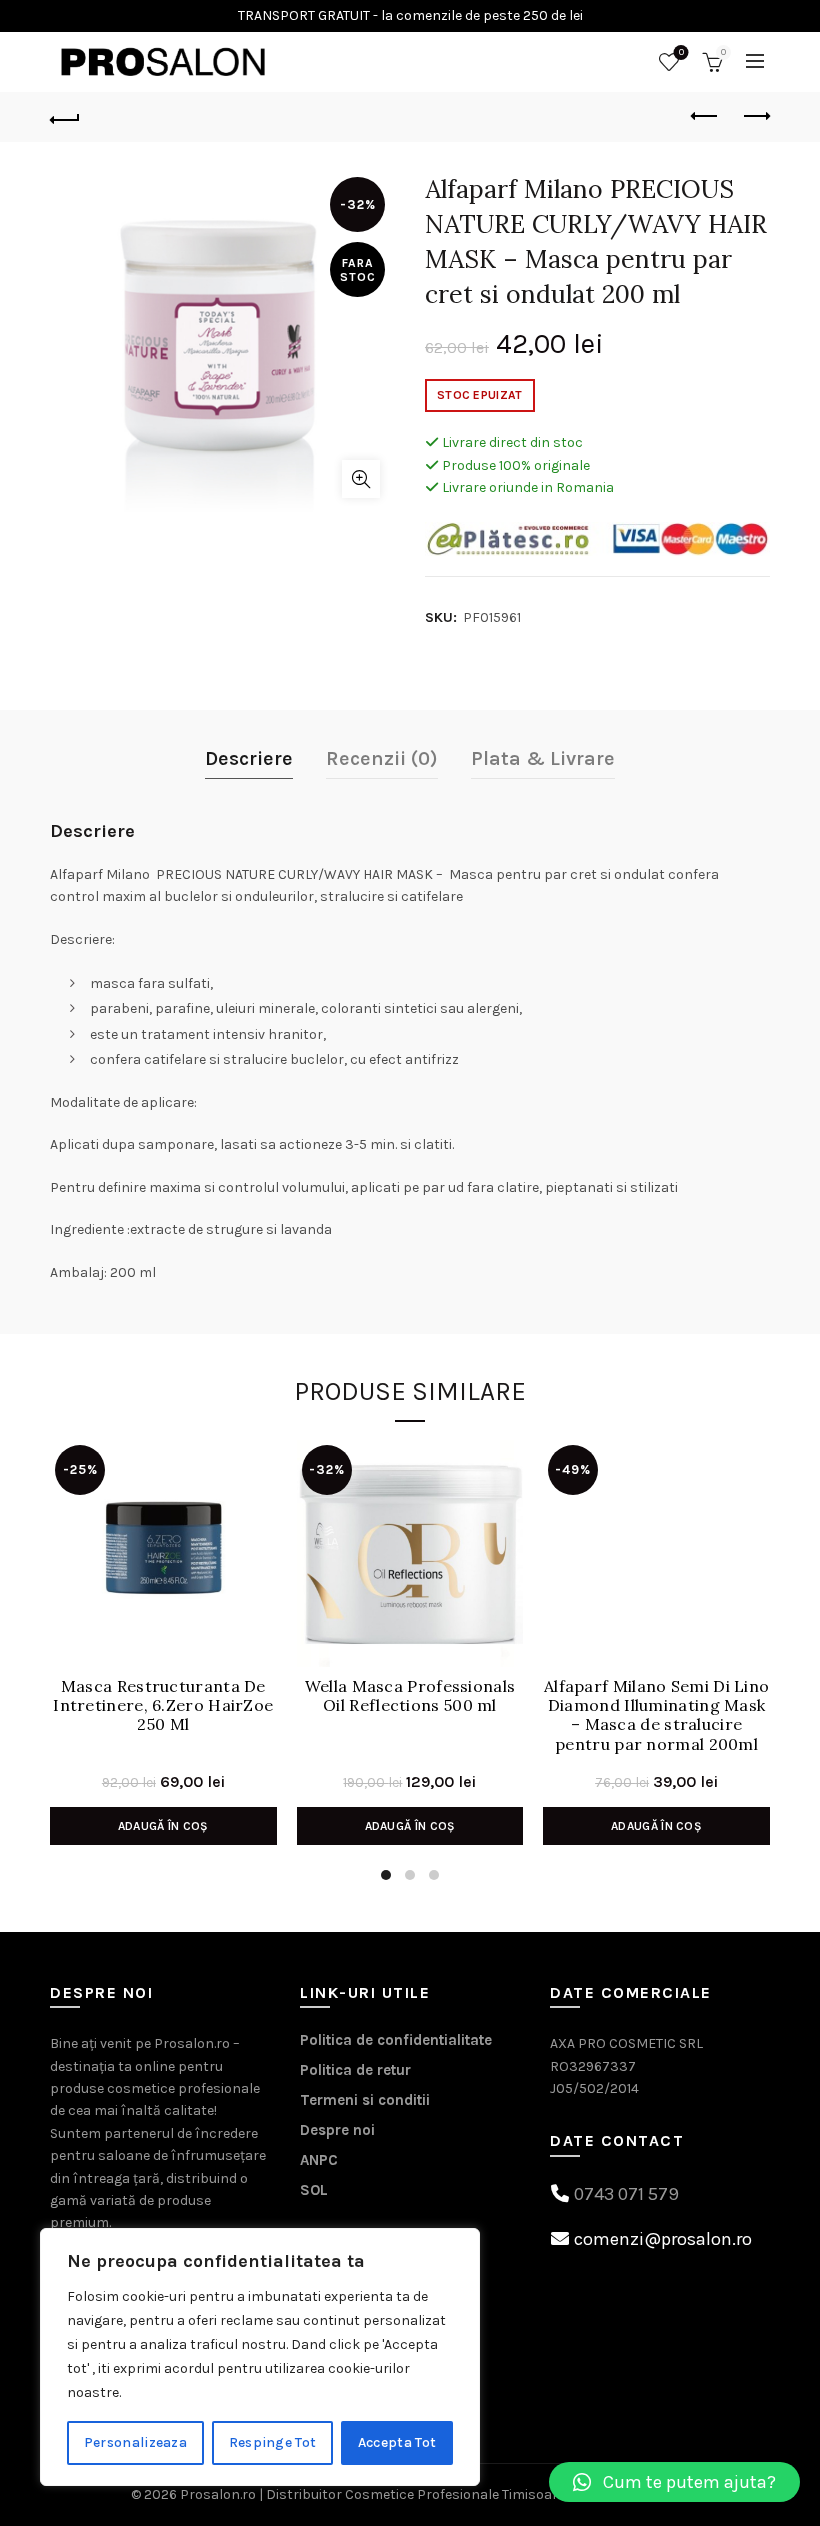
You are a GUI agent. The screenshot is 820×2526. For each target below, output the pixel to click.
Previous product (705, 117)
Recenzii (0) (382, 758)
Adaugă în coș (163, 1826)
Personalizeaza (135, 2442)
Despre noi (337, 2130)
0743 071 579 (626, 2194)
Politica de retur (355, 2070)
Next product (755, 117)
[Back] (65, 117)
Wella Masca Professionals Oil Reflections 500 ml (410, 1696)
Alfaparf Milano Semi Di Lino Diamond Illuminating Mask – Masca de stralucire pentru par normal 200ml (656, 1715)
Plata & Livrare (543, 758)
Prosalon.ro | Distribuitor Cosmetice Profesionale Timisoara (373, 2494)
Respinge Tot (273, 2442)
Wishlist (681, 52)
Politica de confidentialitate (396, 2040)
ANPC (319, 2160)
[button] (674, 2482)
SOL (314, 2190)
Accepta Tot (397, 2442)
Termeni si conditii (365, 2100)
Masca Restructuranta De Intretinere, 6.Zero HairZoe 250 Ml (163, 1705)
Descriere (249, 758)
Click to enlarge (361, 479)
